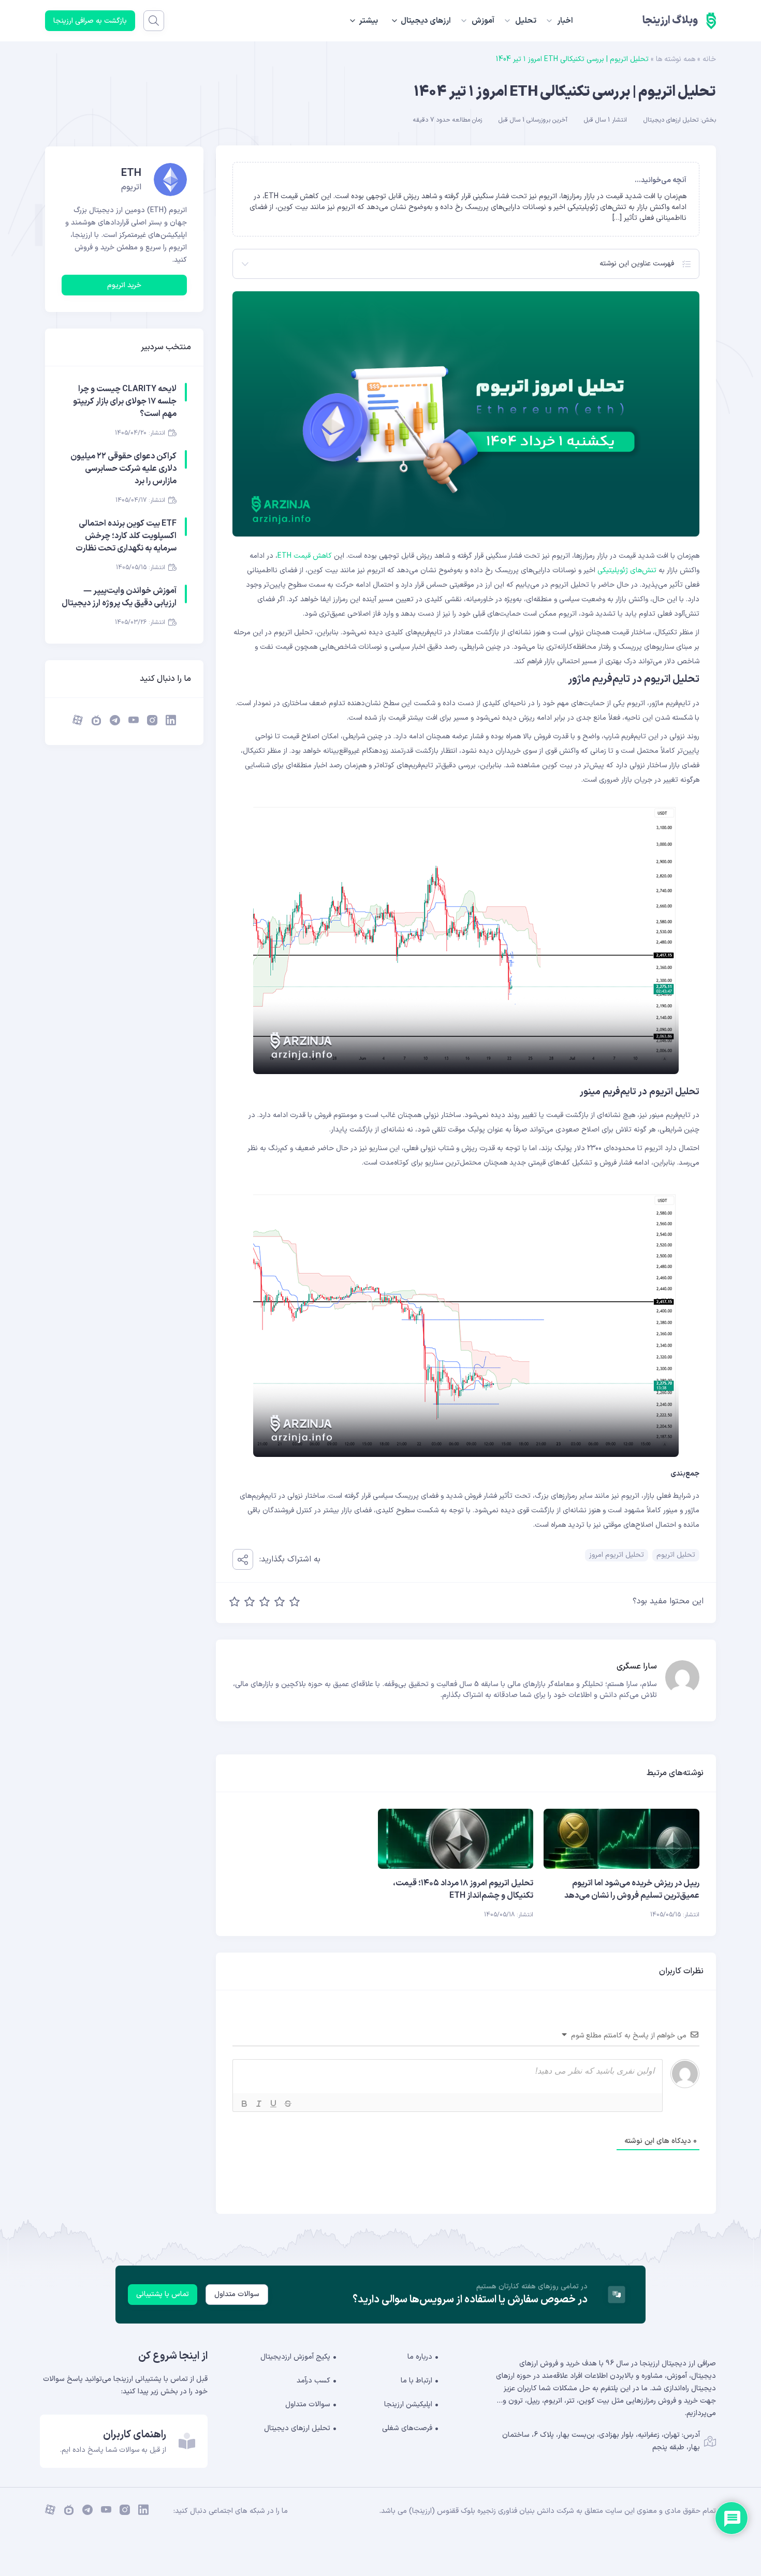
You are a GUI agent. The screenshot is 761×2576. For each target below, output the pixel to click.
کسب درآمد (313, 2381)
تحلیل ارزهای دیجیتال (671, 120)
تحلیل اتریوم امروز (617, 1555)
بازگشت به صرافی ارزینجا (90, 21)
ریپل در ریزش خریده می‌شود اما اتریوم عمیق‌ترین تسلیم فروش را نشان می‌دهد (632, 1889)
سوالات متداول (237, 2294)
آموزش (483, 21)
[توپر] (244, 2104)
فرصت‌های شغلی (407, 2428)
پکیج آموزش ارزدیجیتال (295, 2357)
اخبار (565, 21)
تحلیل (526, 21)
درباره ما (420, 2357)
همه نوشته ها (676, 59)
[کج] (259, 2104)
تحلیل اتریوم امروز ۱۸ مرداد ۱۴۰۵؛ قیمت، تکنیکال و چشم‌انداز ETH (463, 1889)
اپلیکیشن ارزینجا (408, 2404)
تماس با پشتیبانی (163, 2294)
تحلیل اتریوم (676, 1555)
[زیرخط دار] (273, 2104)
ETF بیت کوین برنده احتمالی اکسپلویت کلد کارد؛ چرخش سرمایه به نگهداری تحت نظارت (126, 536)
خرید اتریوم (124, 285)
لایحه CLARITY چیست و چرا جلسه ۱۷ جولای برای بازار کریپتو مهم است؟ (125, 401)
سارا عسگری (637, 1666)
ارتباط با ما (416, 2381)
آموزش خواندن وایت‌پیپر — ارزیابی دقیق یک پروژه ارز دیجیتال (119, 597)
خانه (709, 59)
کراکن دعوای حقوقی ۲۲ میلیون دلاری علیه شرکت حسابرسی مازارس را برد (123, 469)
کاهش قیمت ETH (305, 556)
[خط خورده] (288, 2104)
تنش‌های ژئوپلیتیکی (627, 570)
